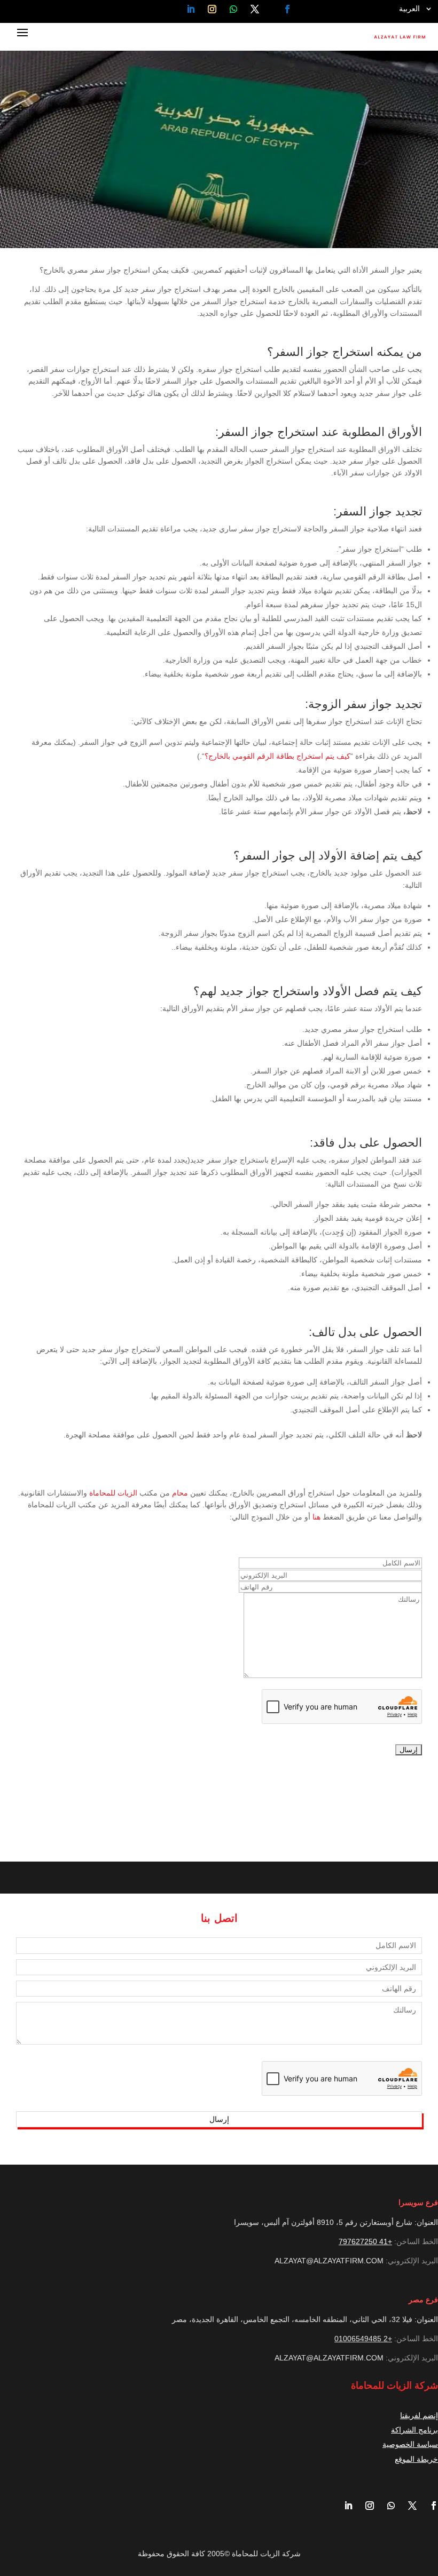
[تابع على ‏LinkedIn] (191, 9)
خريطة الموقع (416, 2459)
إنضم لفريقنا (419, 2415)
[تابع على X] (255, 9)
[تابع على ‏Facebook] (287, 9)
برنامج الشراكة (414, 2430)
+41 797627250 (365, 2241)
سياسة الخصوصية (410, 2444)
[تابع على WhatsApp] (233, 9)
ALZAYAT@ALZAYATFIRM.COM (329, 2261)
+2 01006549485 (363, 2339)
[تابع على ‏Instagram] (212, 9)
